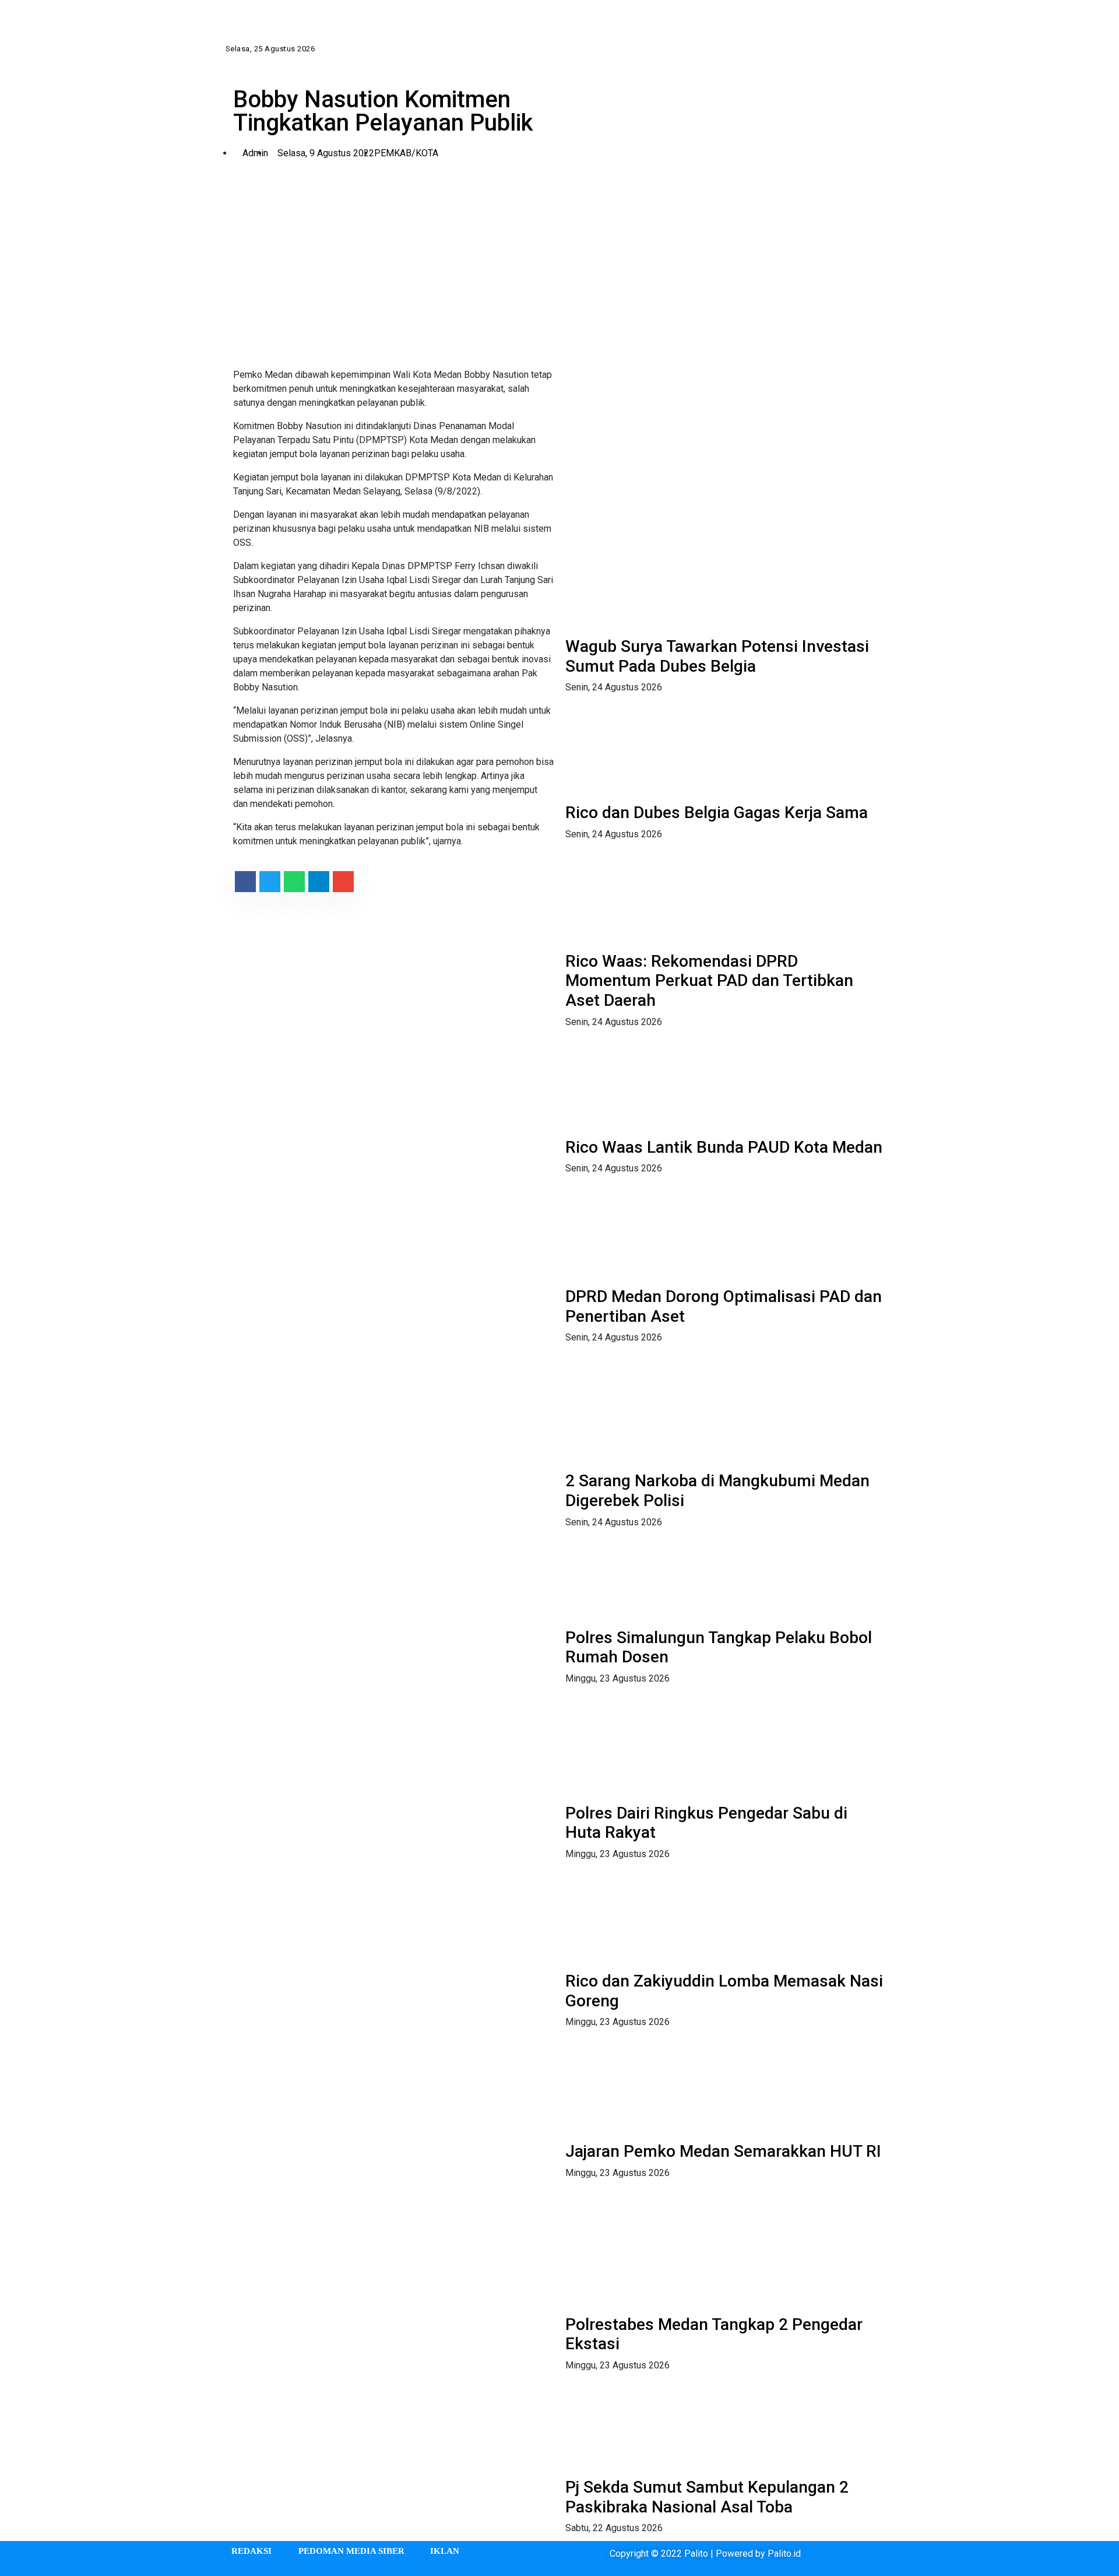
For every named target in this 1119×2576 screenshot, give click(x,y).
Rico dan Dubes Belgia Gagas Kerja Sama (717, 813)
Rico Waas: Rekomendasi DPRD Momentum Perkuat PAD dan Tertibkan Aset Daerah (709, 981)
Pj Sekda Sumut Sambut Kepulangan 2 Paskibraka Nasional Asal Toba (707, 2497)
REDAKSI (251, 2551)
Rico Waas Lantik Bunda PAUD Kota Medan (724, 1147)
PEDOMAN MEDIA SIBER (351, 2551)
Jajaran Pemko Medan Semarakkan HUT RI (723, 2151)
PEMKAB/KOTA (406, 153)
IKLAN (445, 2551)
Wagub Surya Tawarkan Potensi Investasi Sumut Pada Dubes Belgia (717, 656)
